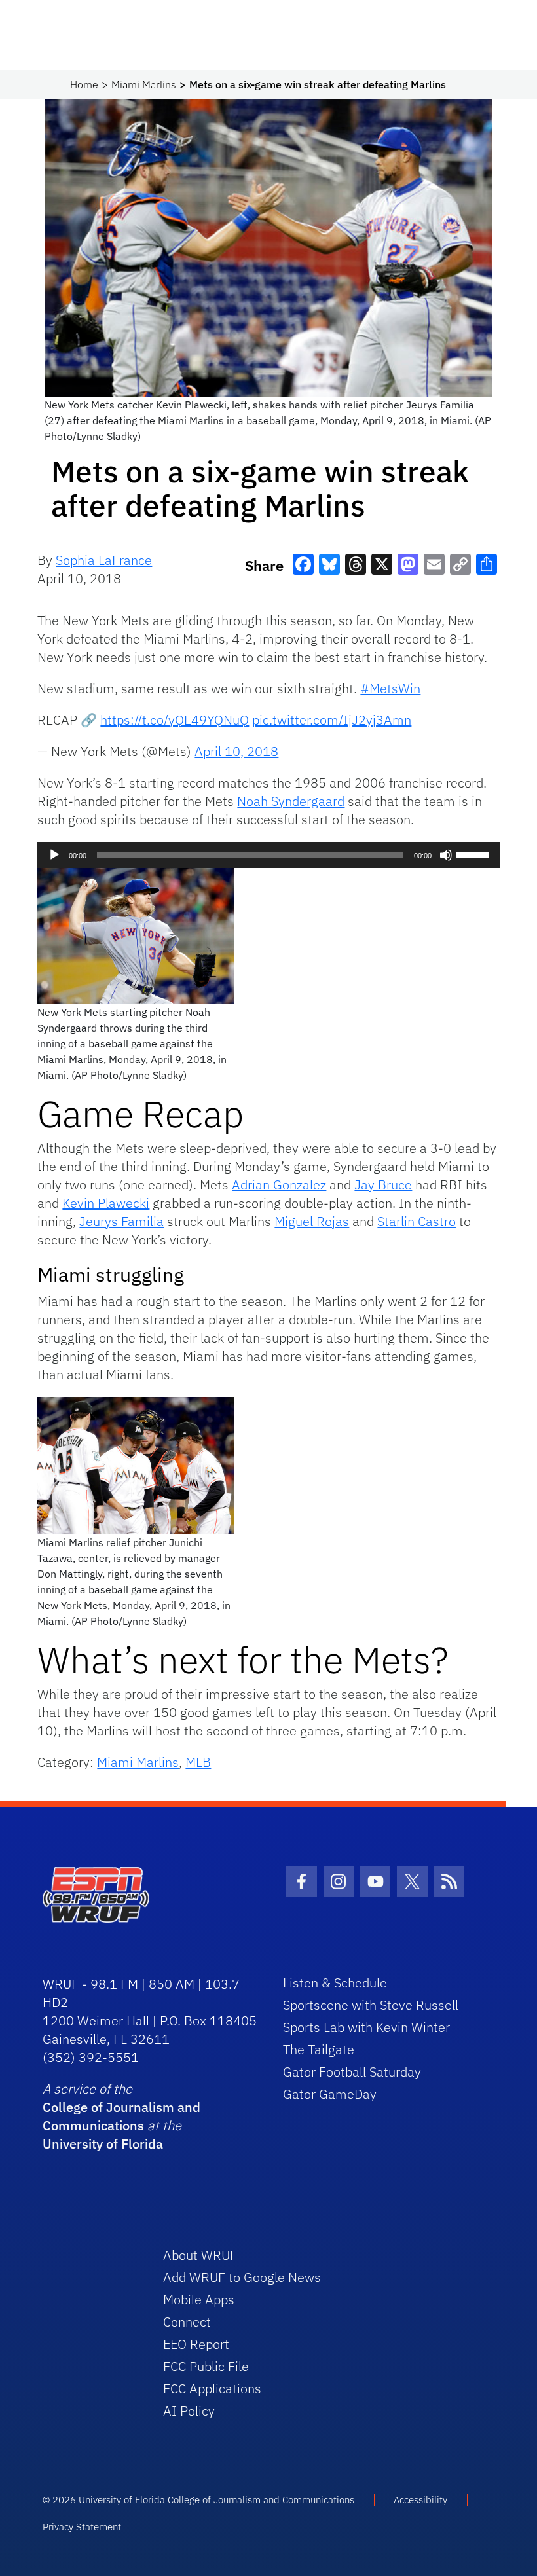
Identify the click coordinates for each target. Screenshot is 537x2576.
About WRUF (200, 2255)
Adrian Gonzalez (279, 1185)
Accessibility (420, 2500)
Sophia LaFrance (104, 560)
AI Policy (189, 2411)
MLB (198, 1762)
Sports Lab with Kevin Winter (366, 2027)
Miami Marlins (144, 84)
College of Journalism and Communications (121, 2116)
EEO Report (196, 2344)
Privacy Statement (82, 2527)
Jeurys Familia (121, 1221)
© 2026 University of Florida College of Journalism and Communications (198, 2500)
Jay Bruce (383, 1185)
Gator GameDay (330, 2094)
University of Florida (103, 2144)
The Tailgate (319, 2049)
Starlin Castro (417, 1221)
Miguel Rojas (312, 1221)
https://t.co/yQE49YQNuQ (175, 720)
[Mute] (446, 855)
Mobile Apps (199, 2299)
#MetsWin (390, 688)
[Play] (54, 855)
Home (84, 84)
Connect (187, 2322)
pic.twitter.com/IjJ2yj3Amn (332, 720)
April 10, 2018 (236, 751)
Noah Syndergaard (291, 801)
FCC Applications (212, 2388)
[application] (268, 855)
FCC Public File (206, 2366)
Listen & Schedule (335, 1983)
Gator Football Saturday (352, 2072)
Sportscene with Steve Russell (371, 2005)
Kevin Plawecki (106, 1203)
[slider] (475, 854)
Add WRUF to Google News (242, 2277)
